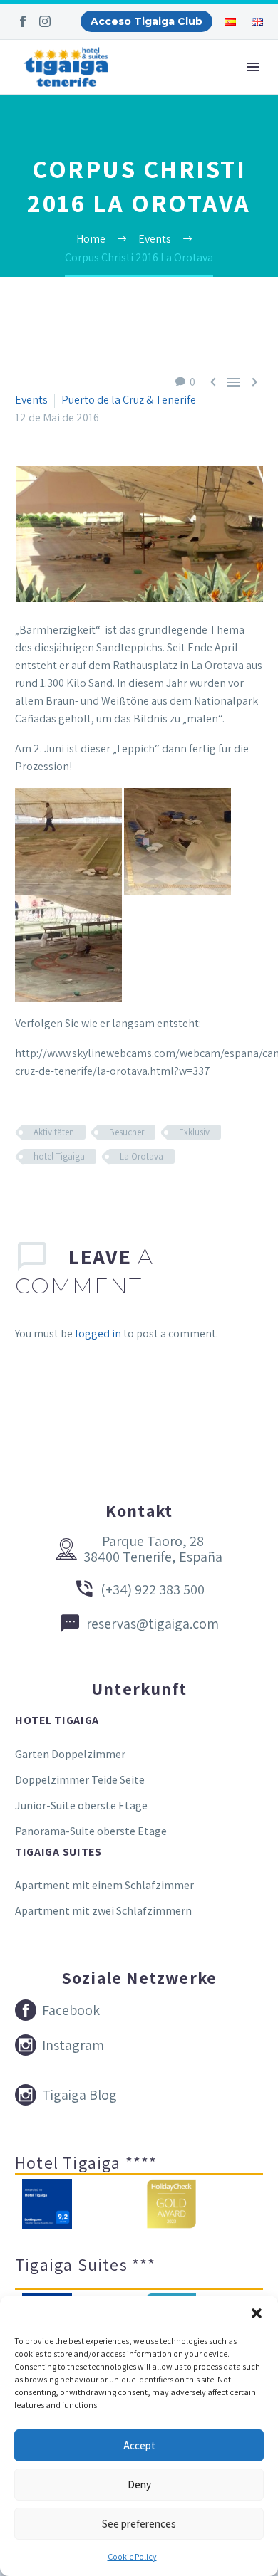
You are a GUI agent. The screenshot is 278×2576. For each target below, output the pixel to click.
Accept (139, 2445)
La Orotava (141, 1156)
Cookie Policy (132, 2556)
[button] (257, 2313)
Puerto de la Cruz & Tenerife (129, 400)
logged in (98, 1334)
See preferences (139, 2524)
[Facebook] (23, 21)
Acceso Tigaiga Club (146, 21)
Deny (139, 2485)
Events (31, 400)
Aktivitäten (54, 1132)
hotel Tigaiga (59, 1156)
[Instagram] (45, 21)
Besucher (127, 1132)
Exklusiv (194, 1132)
